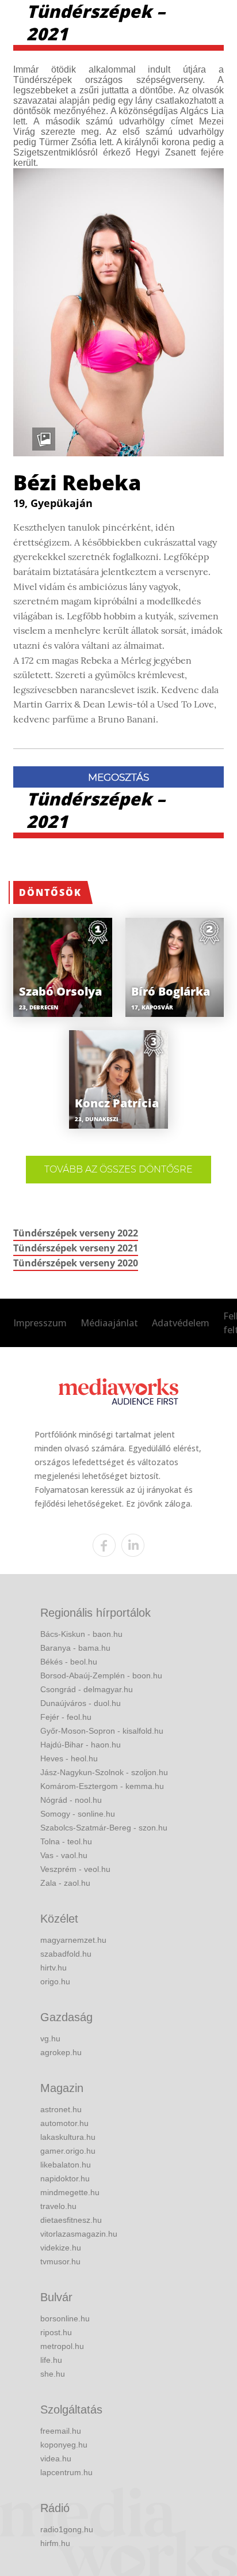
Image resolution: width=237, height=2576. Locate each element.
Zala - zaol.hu (65, 1883)
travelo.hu (58, 2206)
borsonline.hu (65, 2318)
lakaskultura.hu (68, 2137)
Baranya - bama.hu (75, 1648)
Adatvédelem (181, 1323)
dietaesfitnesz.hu (71, 2220)
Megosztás (118, 777)
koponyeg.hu (64, 2445)
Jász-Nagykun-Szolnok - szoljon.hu (104, 1772)
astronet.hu (61, 2109)
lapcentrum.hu (66, 2472)
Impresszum (40, 1323)
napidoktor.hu (65, 2178)
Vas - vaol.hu (64, 1855)
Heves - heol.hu (69, 1758)
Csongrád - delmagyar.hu (87, 1689)
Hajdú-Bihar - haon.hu (81, 1745)
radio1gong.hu (67, 2529)
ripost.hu (56, 2332)
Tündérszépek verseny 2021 (76, 1248)
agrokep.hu (61, 2052)
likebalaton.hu (66, 2165)
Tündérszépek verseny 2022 (76, 1233)
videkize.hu (61, 2248)
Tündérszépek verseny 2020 (76, 1263)
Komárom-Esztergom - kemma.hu (102, 1786)
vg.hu (50, 2038)
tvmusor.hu (60, 2261)
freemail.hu (61, 2431)
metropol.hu (62, 2346)
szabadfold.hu (66, 1954)
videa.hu (56, 2458)
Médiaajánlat (109, 1323)
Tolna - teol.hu (66, 1841)
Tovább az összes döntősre (118, 1169)
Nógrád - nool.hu (71, 1800)
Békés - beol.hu (69, 1662)
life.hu (51, 2360)
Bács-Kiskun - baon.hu (81, 1634)
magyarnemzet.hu (73, 1940)
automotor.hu (64, 2123)
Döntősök (50, 892)
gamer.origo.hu (68, 2151)
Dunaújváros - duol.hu (81, 1703)
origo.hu (55, 1981)
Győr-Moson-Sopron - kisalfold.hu (102, 1731)
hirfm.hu (55, 2543)
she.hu (53, 2374)
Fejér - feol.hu (66, 1717)
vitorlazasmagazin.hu (79, 2234)
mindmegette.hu (70, 2192)
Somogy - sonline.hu (78, 1814)
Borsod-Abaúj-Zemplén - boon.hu (101, 1675)
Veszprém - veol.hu (75, 1869)
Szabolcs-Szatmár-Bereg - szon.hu (104, 1828)
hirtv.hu (53, 1968)
